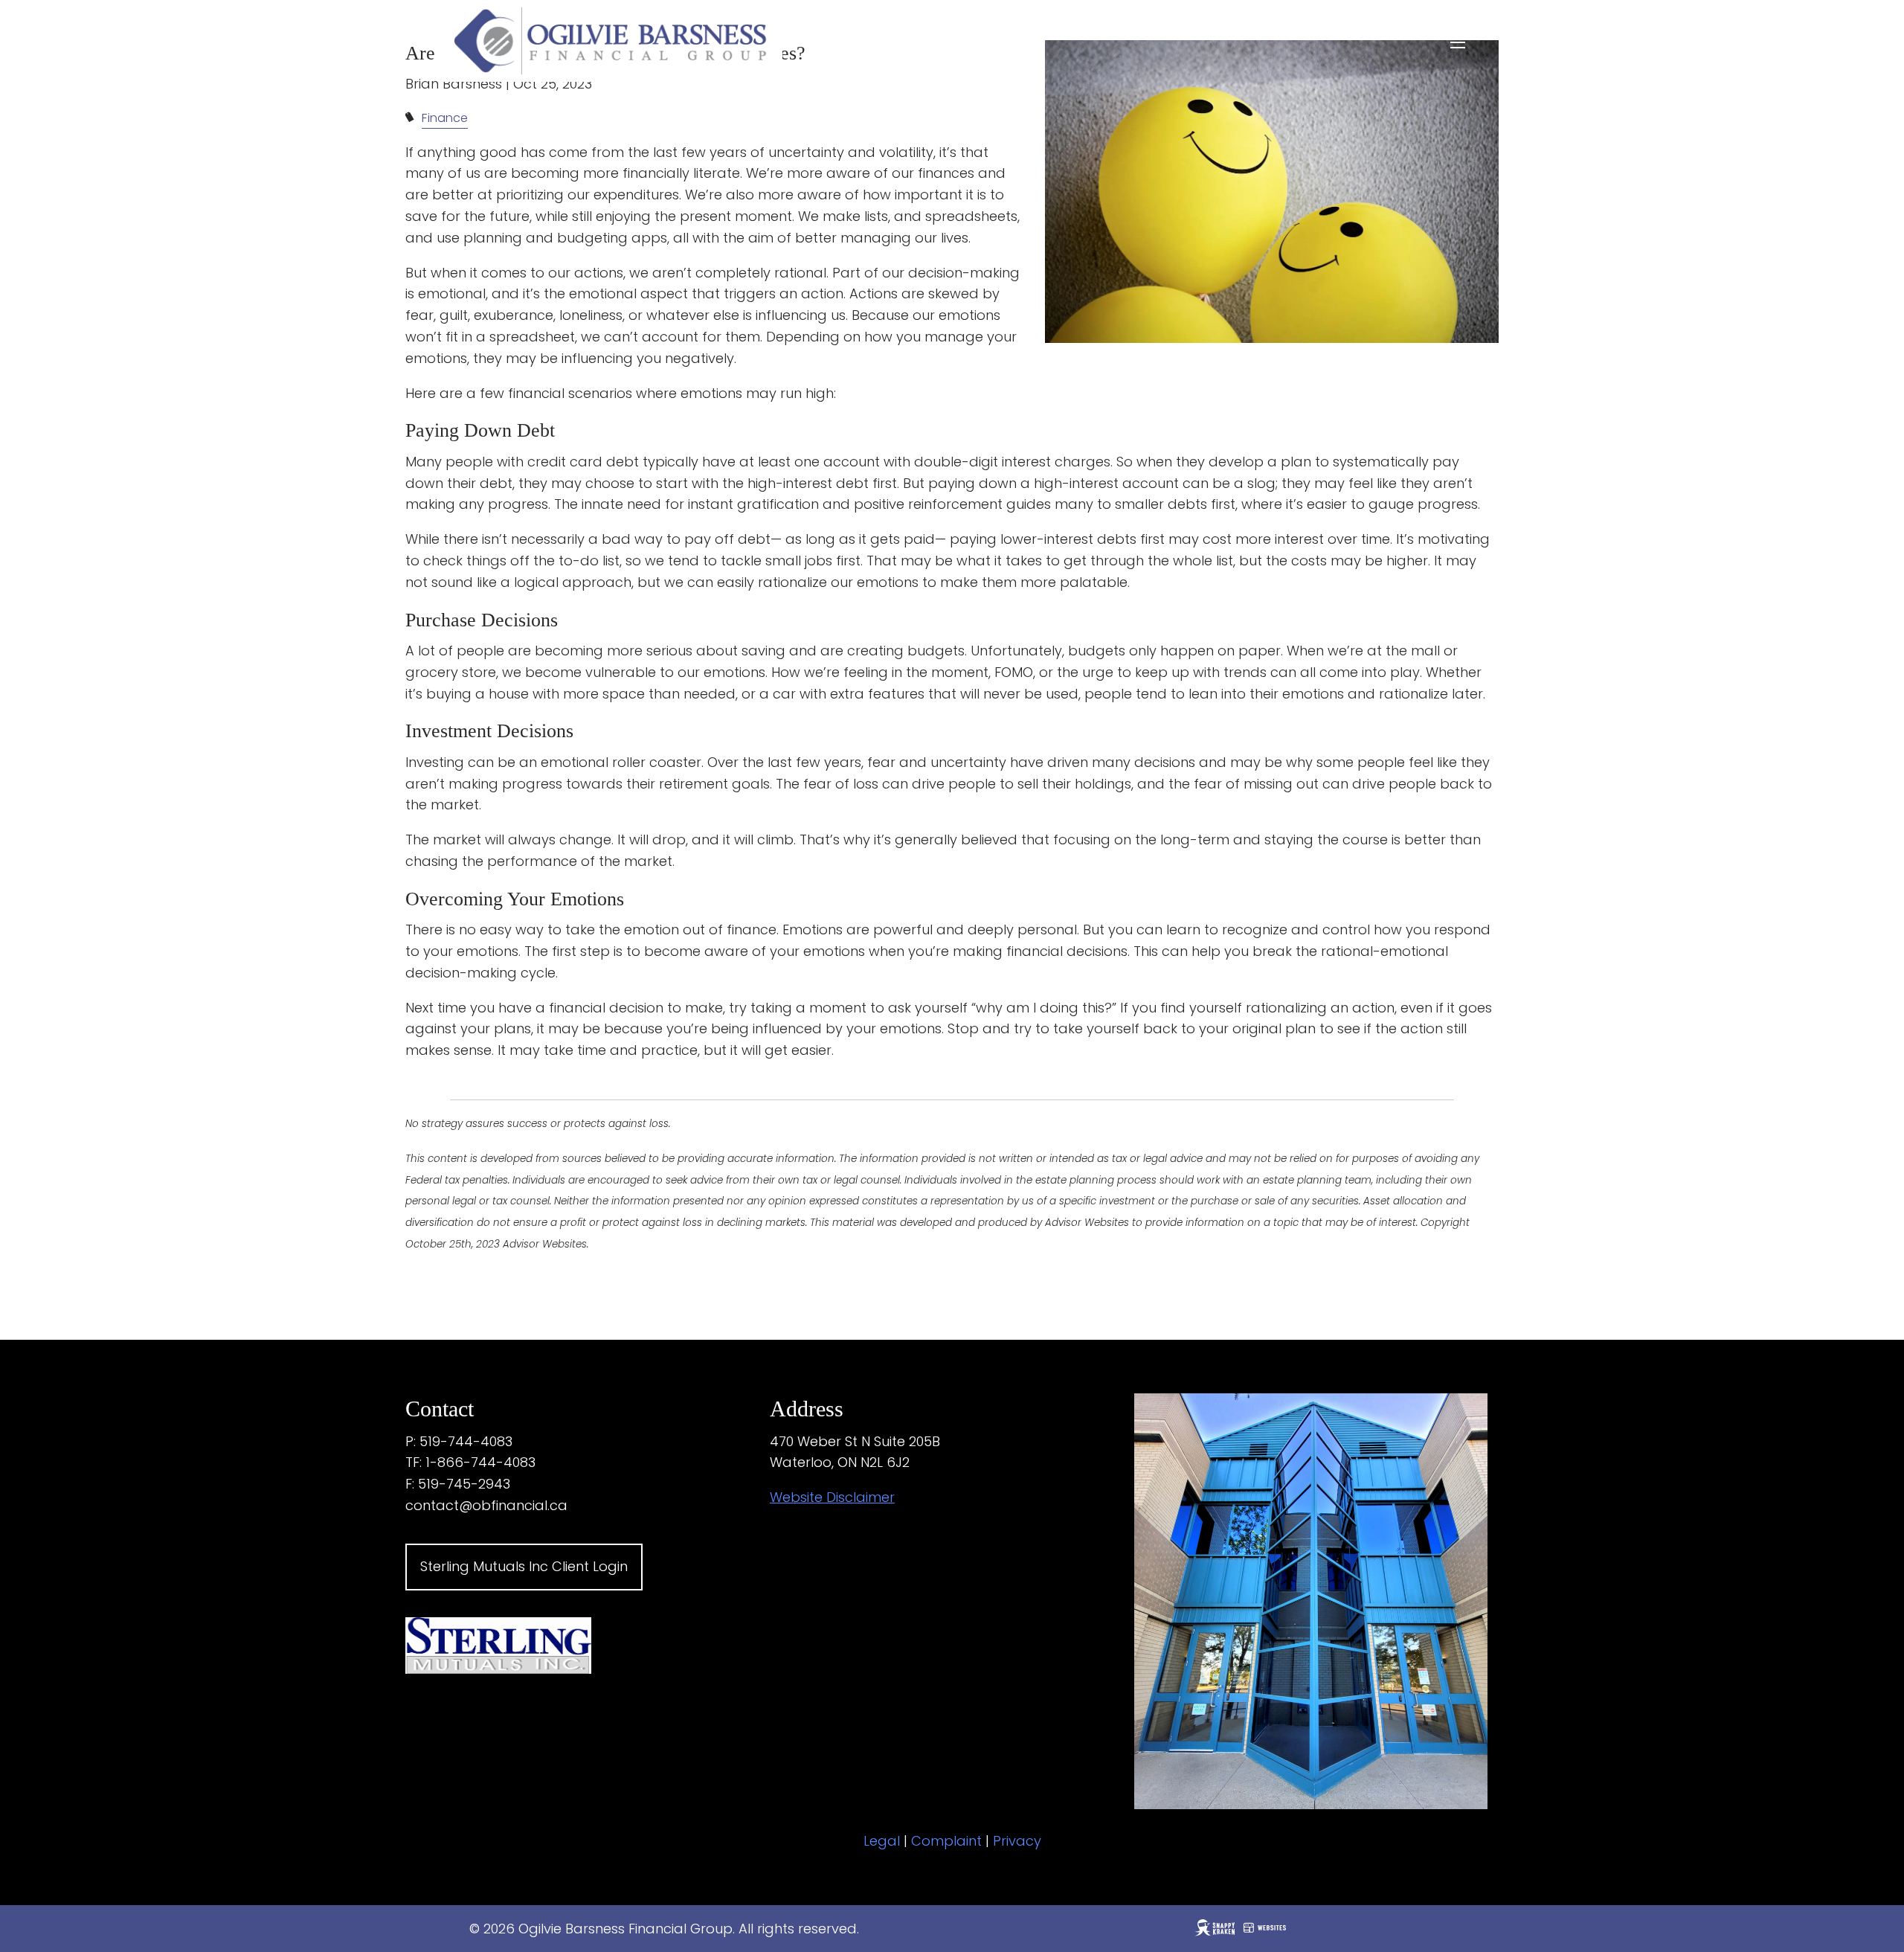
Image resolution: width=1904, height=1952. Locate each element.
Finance (445, 118)
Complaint (946, 1841)
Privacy (1017, 1841)
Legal (882, 1841)
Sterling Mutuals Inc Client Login (524, 1566)
